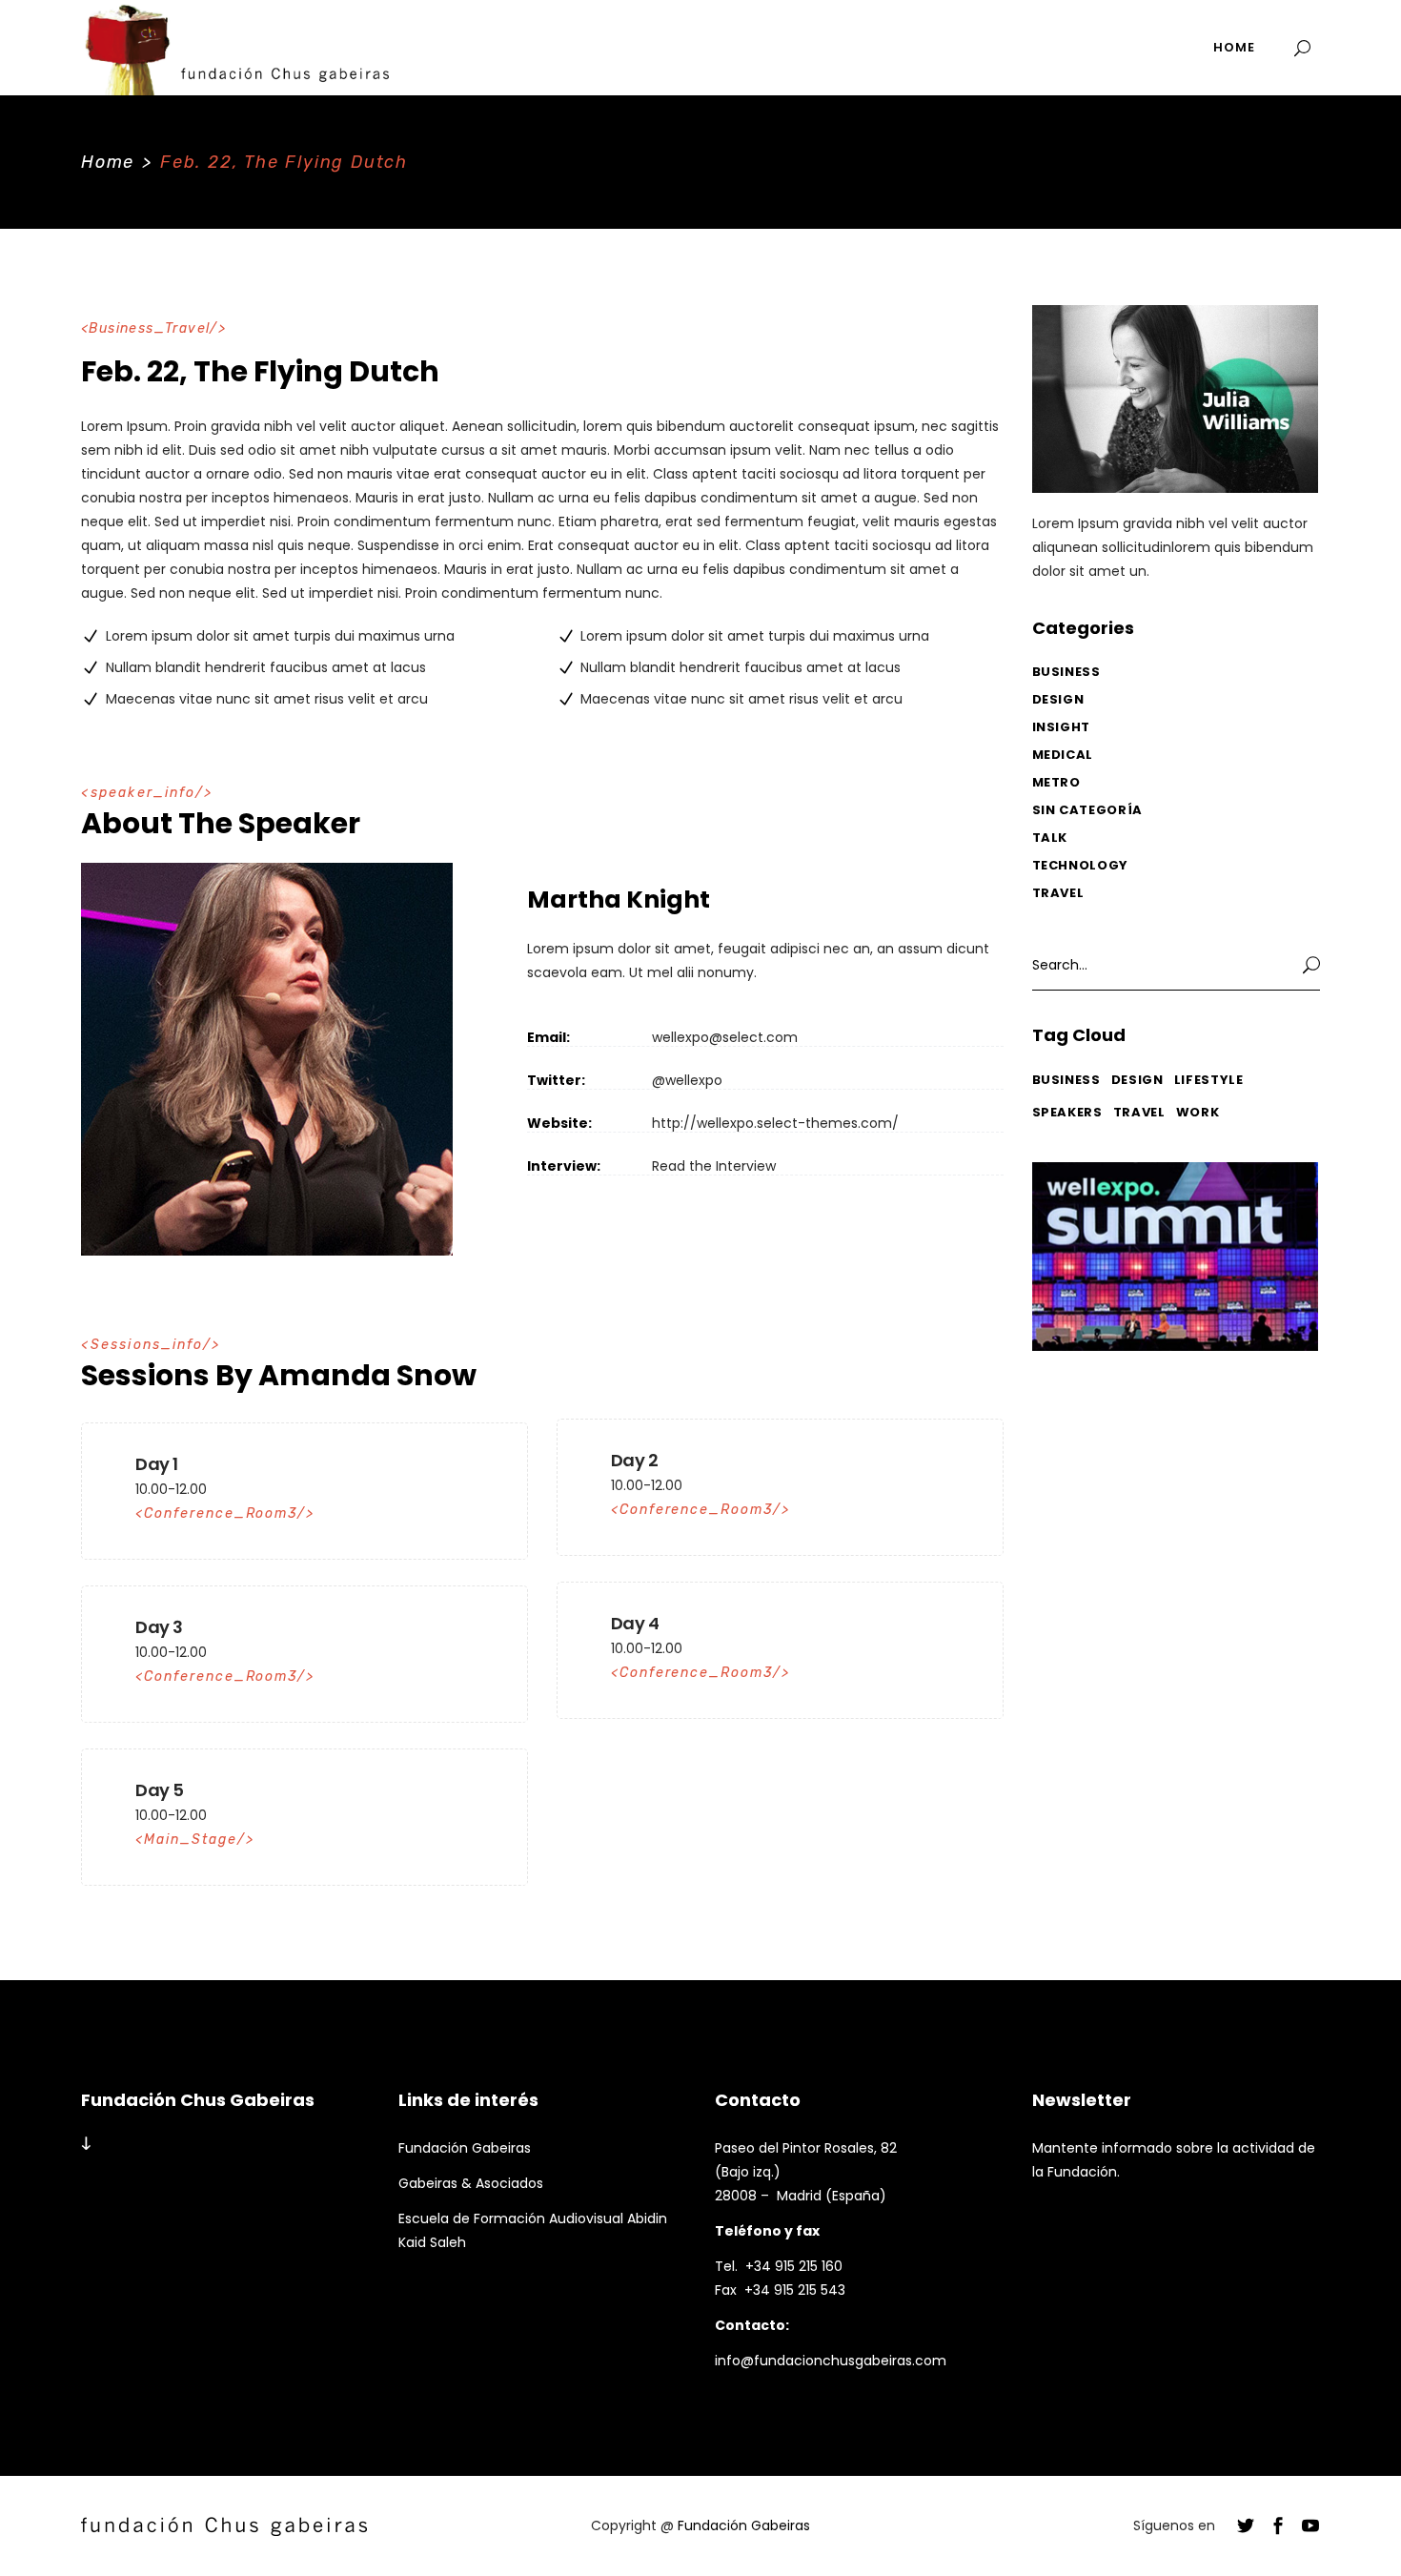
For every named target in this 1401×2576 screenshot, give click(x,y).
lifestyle (1209, 1080)
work (1198, 1112)
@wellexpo (687, 1080)
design (1137, 1080)
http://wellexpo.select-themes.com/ (775, 1123)
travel (1139, 1112)
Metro (1056, 782)
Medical (1063, 755)
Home (108, 162)
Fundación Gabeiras (465, 2148)
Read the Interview (714, 1166)
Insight (1062, 727)
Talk (1050, 838)
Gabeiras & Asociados (471, 2183)
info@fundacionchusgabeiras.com (831, 2361)
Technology (1081, 865)
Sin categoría (1087, 810)
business (1066, 1080)
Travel (1058, 893)
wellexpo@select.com (725, 1037)
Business (1066, 672)
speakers (1067, 1112)
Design (1058, 699)
